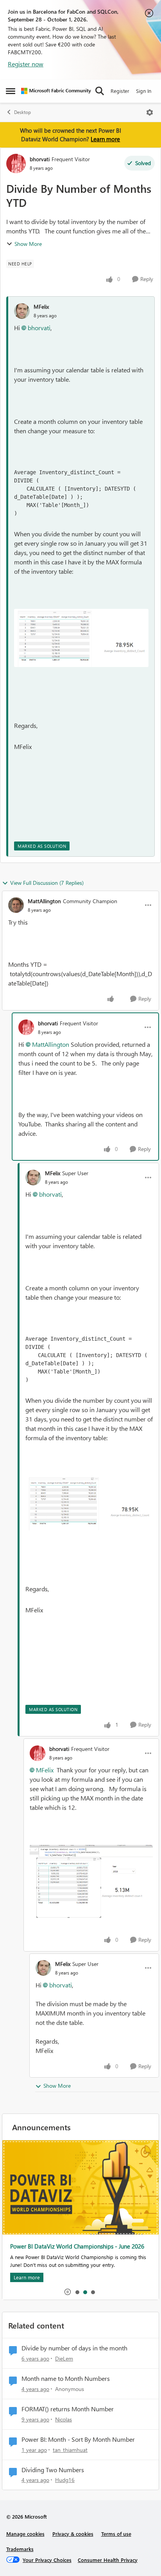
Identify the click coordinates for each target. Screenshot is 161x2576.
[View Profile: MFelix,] (22, 311)
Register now (26, 64)
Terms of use (116, 2534)
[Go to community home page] (56, 91)
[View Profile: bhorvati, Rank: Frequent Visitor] (16, 164)
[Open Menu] (150, 112)
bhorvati (40, 159)
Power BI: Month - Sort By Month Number (78, 2439)
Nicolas (64, 2419)
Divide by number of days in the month (74, 2348)
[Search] (100, 91)
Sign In (144, 91)
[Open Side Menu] (11, 91)
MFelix (41, 307)
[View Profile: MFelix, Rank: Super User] (33, 1178)
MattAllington (44, 901)
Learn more (105, 139)
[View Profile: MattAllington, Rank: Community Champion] (16, 905)
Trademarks (20, 2549)
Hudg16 (65, 2480)
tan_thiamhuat (70, 2450)
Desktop (22, 112)
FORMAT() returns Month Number (68, 2409)
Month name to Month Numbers (66, 2379)
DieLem (64, 2358)
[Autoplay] (68, 2292)
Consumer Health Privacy (108, 2560)
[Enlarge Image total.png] (81, 638)
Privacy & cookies (73, 2534)
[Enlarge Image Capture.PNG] (91, 1887)
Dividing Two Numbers (53, 2470)
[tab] (77, 2292)
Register (120, 91)
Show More (28, 244)
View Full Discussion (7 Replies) (47, 883)
